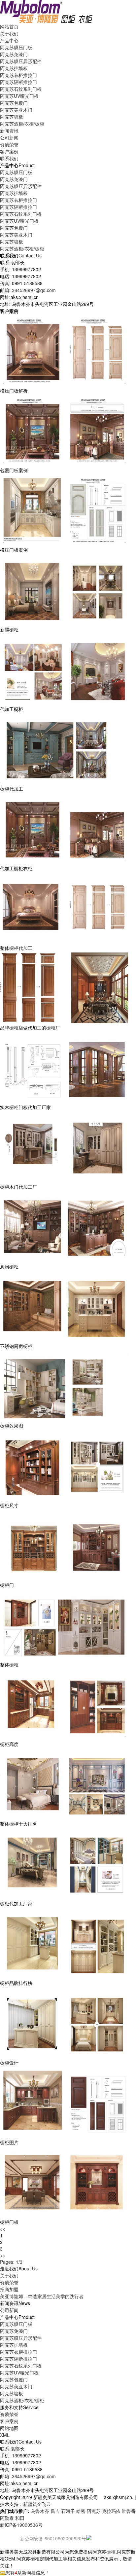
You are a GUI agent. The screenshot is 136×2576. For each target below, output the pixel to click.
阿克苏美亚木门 (16, 110)
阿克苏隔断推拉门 (18, 82)
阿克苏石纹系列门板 (21, 89)
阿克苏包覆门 (14, 103)
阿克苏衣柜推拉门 (18, 75)
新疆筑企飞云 (37, 2504)
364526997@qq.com (34, 290)
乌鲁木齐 (40, 2511)
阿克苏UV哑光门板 (19, 96)
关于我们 (9, 2275)
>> (3, 2255)
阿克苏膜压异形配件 (21, 61)
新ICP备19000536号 (21, 2525)
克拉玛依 (111, 2511)
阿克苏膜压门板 (16, 47)
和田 (20, 2518)
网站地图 (9, 2428)
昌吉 (55, 2511)
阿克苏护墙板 (14, 68)
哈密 (81, 2511)
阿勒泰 (7, 2518)
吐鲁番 (129, 2511)
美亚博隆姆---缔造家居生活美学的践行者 (42, 2296)
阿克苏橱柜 (104, 2552)
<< (3, 2229)
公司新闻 (9, 137)
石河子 (68, 2511)
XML (5, 2435)
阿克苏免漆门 (14, 54)
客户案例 (9, 2421)
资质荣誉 (9, 2282)
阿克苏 (94, 2511)
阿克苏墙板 (12, 117)
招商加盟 (9, 2289)
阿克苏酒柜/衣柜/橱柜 (22, 124)
